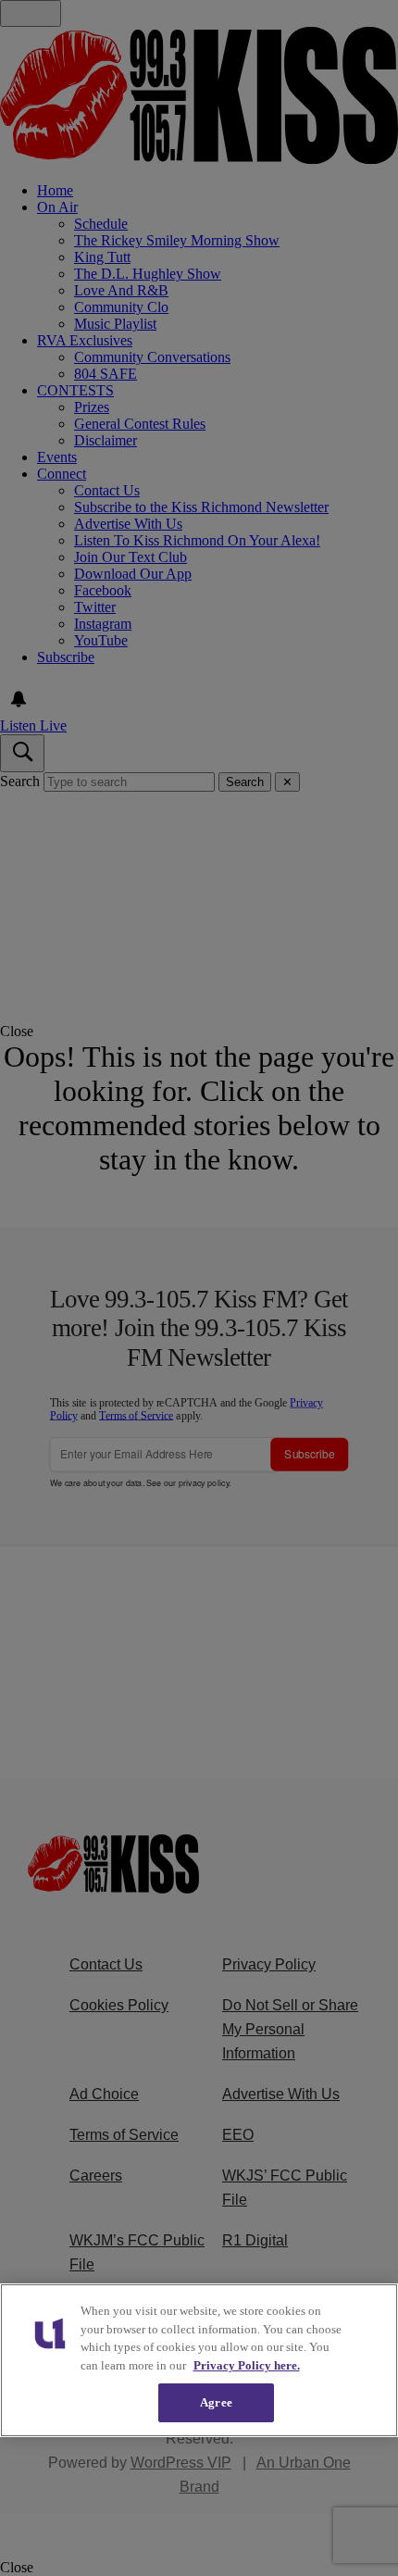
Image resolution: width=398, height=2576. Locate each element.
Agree (216, 2402)
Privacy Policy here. (247, 2365)
